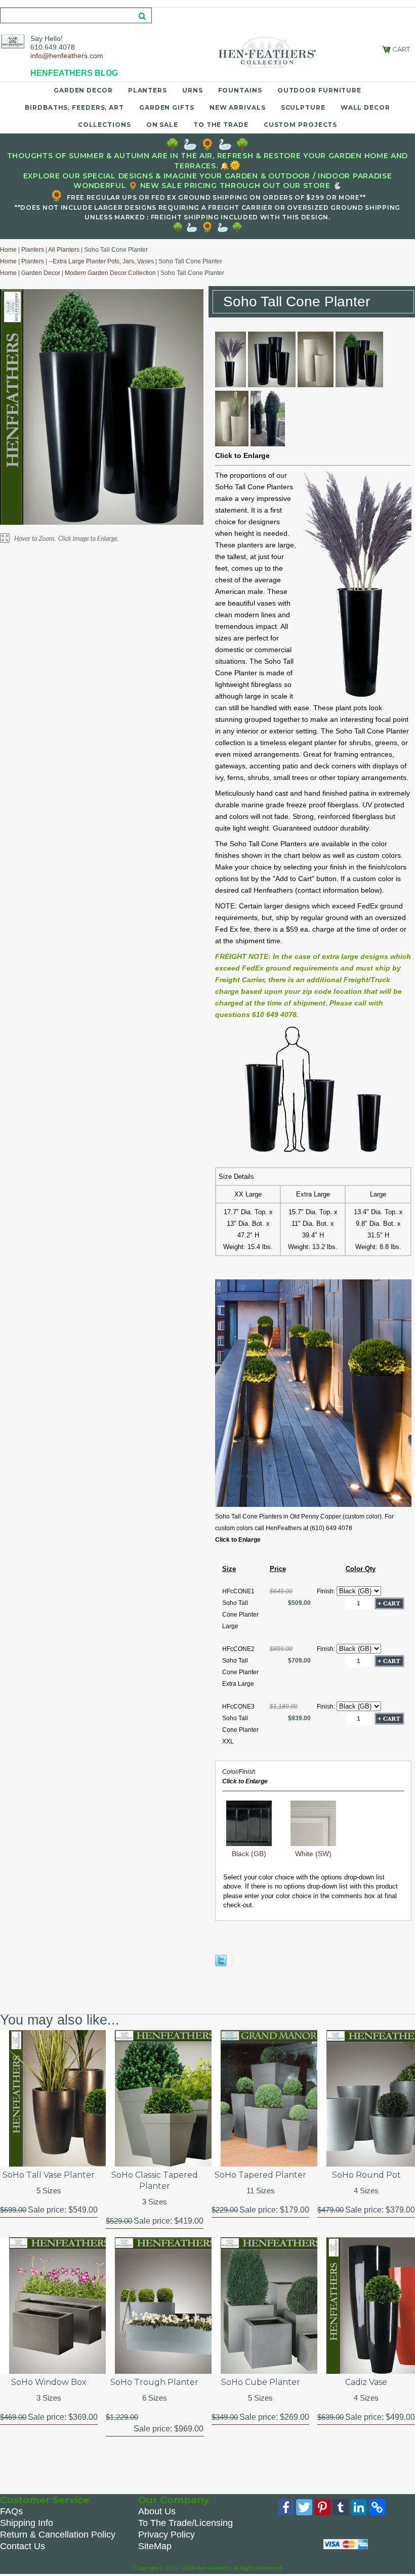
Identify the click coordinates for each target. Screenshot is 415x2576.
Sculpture (303, 107)
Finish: (327, 1591)
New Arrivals (238, 107)
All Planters (64, 250)
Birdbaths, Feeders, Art (74, 107)
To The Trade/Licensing (185, 2523)
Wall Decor (365, 107)
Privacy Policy (167, 2535)
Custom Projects (301, 125)
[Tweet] (221, 1964)
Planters (148, 90)
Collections (105, 125)
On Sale (162, 125)
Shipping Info (27, 2523)
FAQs (11, 2511)
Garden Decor (83, 90)
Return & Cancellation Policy (58, 2535)
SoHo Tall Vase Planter (49, 2175)
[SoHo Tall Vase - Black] (231, 385)
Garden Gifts (167, 107)
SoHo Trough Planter (154, 2382)
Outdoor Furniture (319, 90)
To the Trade (221, 125)
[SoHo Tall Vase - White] (316, 385)
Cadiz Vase (366, 2382)
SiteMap (155, 2546)
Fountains (240, 90)
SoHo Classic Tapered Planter (155, 2180)
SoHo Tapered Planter (260, 2175)
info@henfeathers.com (67, 56)
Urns (193, 90)
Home (8, 250)
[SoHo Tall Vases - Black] (272, 385)
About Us (157, 2511)
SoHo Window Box (49, 2382)
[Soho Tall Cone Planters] (313, 1505)
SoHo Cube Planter (261, 2382)
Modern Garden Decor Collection (110, 273)
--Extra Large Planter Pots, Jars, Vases (101, 261)
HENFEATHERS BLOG (74, 73)
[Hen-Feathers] (13, 41)
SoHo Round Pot (366, 2175)
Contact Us (23, 2546)
